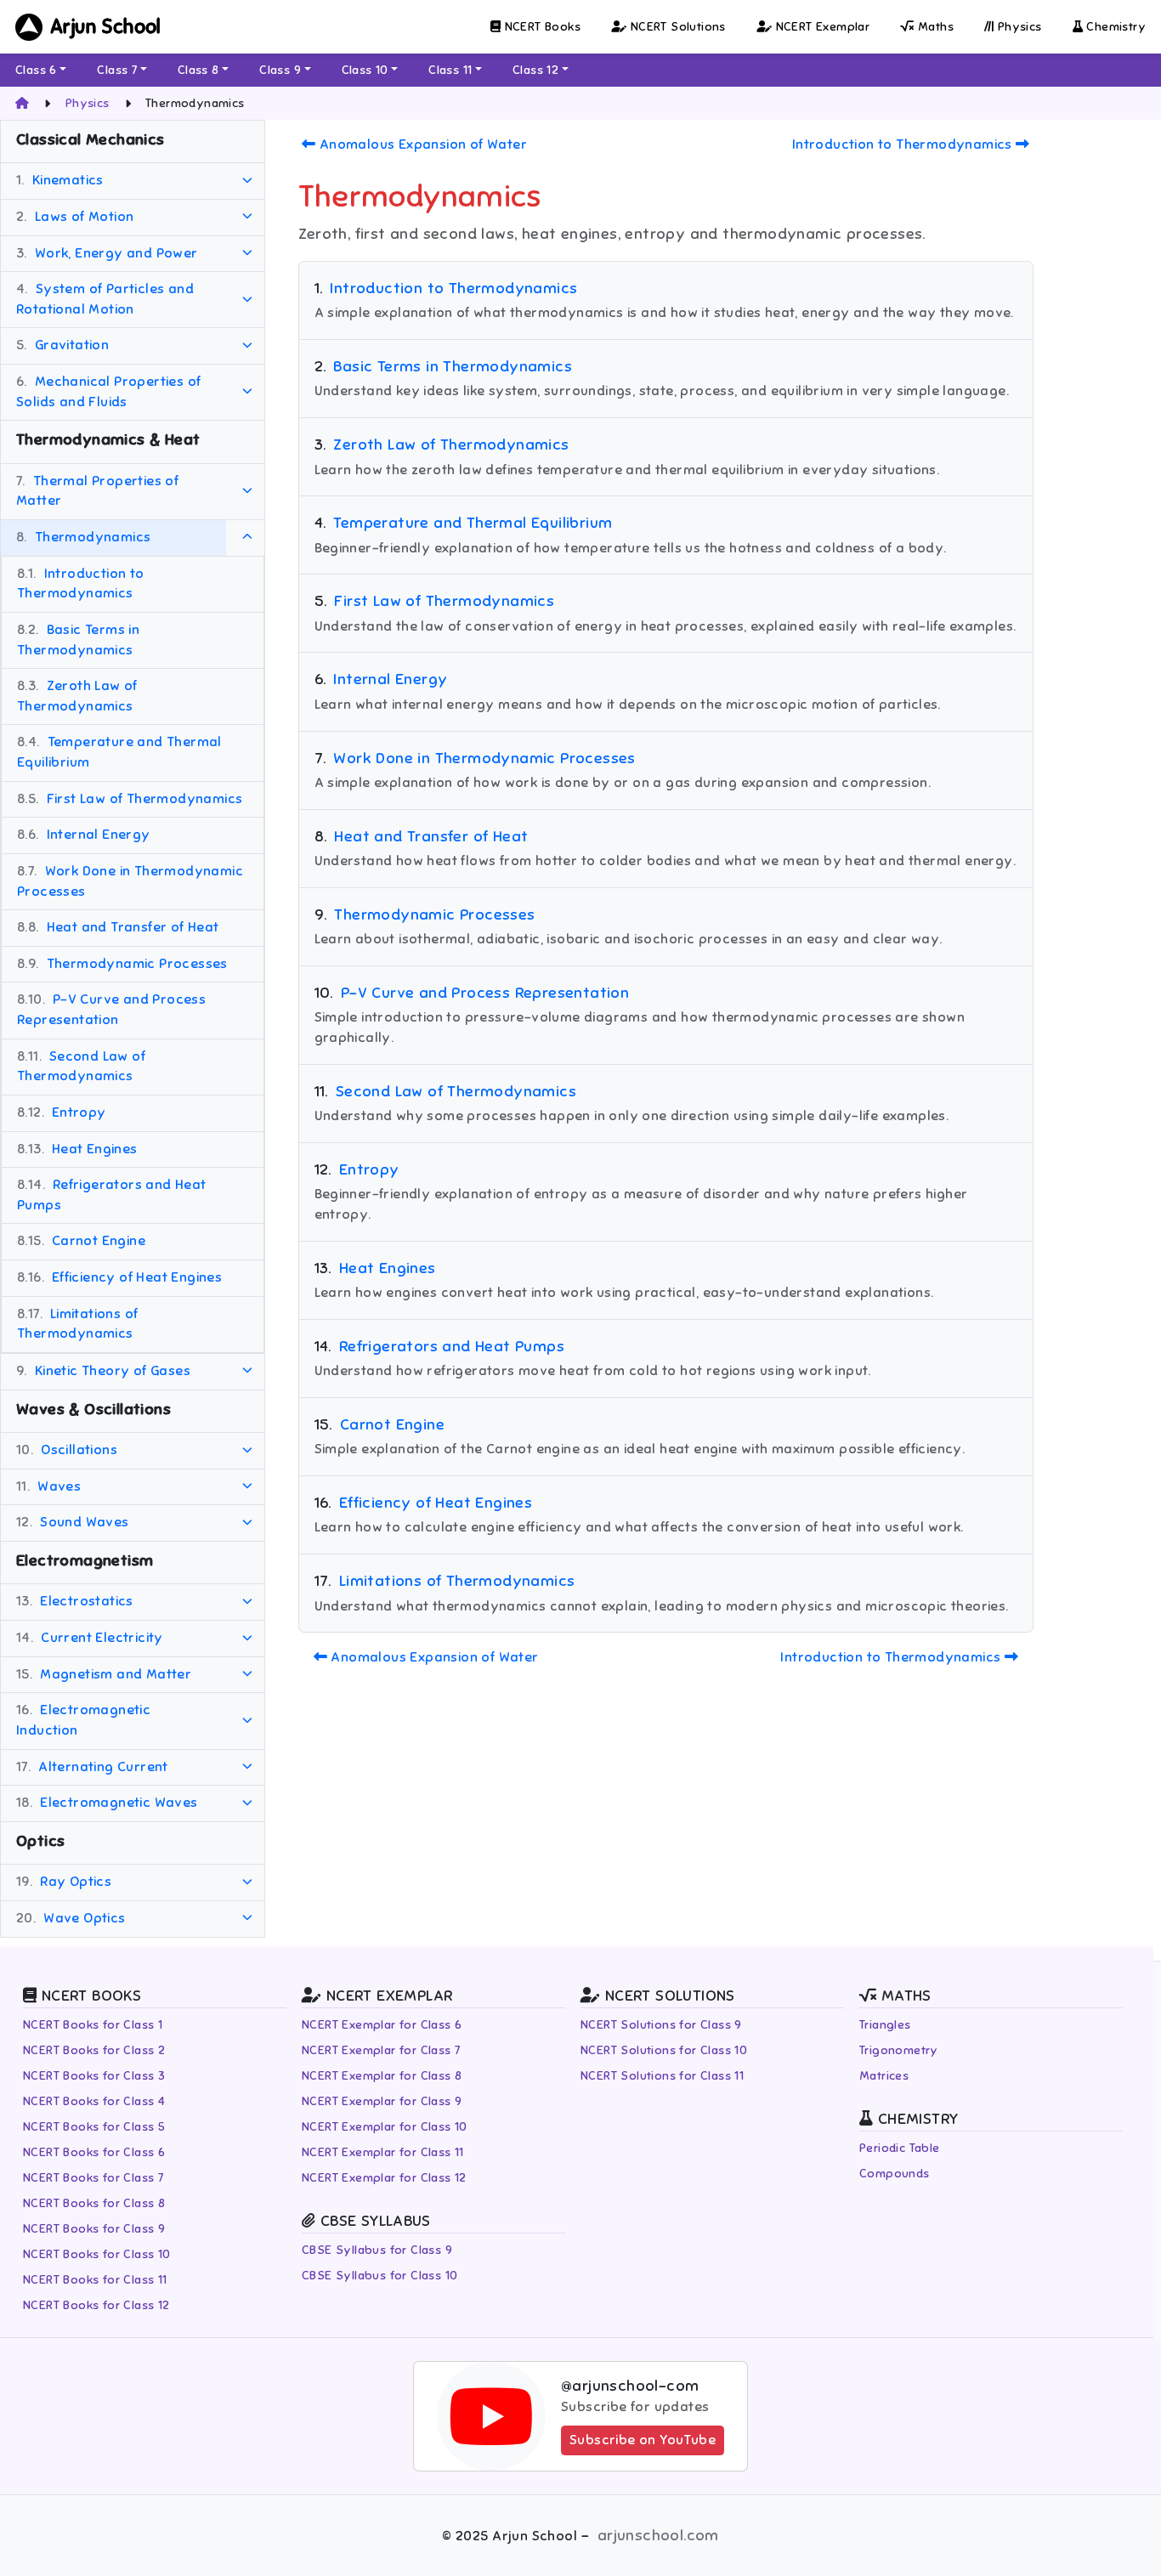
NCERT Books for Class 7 (93, 2178)
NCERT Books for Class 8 (94, 2203)
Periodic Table (900, 2148)
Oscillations (67, 1450)
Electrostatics (75, 1602)
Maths (934, 27)
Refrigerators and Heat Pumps (112, 1195)
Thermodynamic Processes (122, 964)
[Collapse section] (247, 538)
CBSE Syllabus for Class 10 (379, 2276)
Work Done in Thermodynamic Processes (130, 881)
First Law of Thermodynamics (130, 799)
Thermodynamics (83, 537)
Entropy (62, 1112)
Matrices (884, 2076)
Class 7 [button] (117, 70)
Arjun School (106, 27)
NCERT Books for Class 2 (94, 2050)
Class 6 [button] (36, 70)
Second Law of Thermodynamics (81, 1067)
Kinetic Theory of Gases (103, 1371)
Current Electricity (90, 1638)
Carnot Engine (81, 1242)
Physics (1017, 27)
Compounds (895, 2174)
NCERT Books (541, 27)
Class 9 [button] (280, 70)
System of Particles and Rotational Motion (105, 299)
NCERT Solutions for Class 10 (664, 2050)
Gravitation (62, 346)
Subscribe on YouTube (643, 2440)
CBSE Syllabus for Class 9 (377, 2250)
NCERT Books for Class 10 (97, 2254)
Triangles (885, 2025)
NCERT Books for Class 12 (96, 2305)
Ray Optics (64, 1882)
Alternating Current (92, 1767)
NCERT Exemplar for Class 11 (383, 2152)
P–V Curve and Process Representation (111, 1011)
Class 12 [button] (535, 70)
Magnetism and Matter (104, 1674)
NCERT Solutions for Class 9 (661, 2025)
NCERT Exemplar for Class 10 (385, 2127)
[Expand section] (247, 182)
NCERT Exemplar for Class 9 (382, 2101)
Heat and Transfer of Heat (118, 927)
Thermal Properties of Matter (97, 491)
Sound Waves (73, 1523)
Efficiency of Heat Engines (119, 1277)
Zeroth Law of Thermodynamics (77, 696)
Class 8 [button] (198, 70)
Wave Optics (71, 1918)
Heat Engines (77, 1149)
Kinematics (60, 181)
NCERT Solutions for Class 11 (662, 2076)
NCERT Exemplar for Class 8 (382, 2076)
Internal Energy (84, 835)
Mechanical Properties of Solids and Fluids (108, 392)
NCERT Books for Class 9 (94, 2229)
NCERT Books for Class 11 (95, 2280)
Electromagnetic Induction (83, 1721)
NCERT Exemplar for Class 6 (382, 2025)
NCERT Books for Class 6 (94, 2152)
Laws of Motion (75, 217)
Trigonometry (899, 2050)
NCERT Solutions (676, 27)
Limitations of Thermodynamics (78, 1324)
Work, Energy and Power (107, 253)
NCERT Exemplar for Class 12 (384, 2178)
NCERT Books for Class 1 (93, 2025)
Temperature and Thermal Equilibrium (119, 753)
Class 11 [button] (450, 70)
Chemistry (1114, 27)
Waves (48, 1486)
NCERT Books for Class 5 (94, 2127)
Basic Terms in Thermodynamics (78, 640)
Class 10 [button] (365, 70)
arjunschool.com (658, 2535)
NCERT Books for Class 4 (94, 2101)
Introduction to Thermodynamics (81, 584)
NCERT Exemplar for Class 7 (381, 2050)
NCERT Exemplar (821, 27)
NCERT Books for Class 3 (94, 2076)
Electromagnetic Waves (107, 1803)
